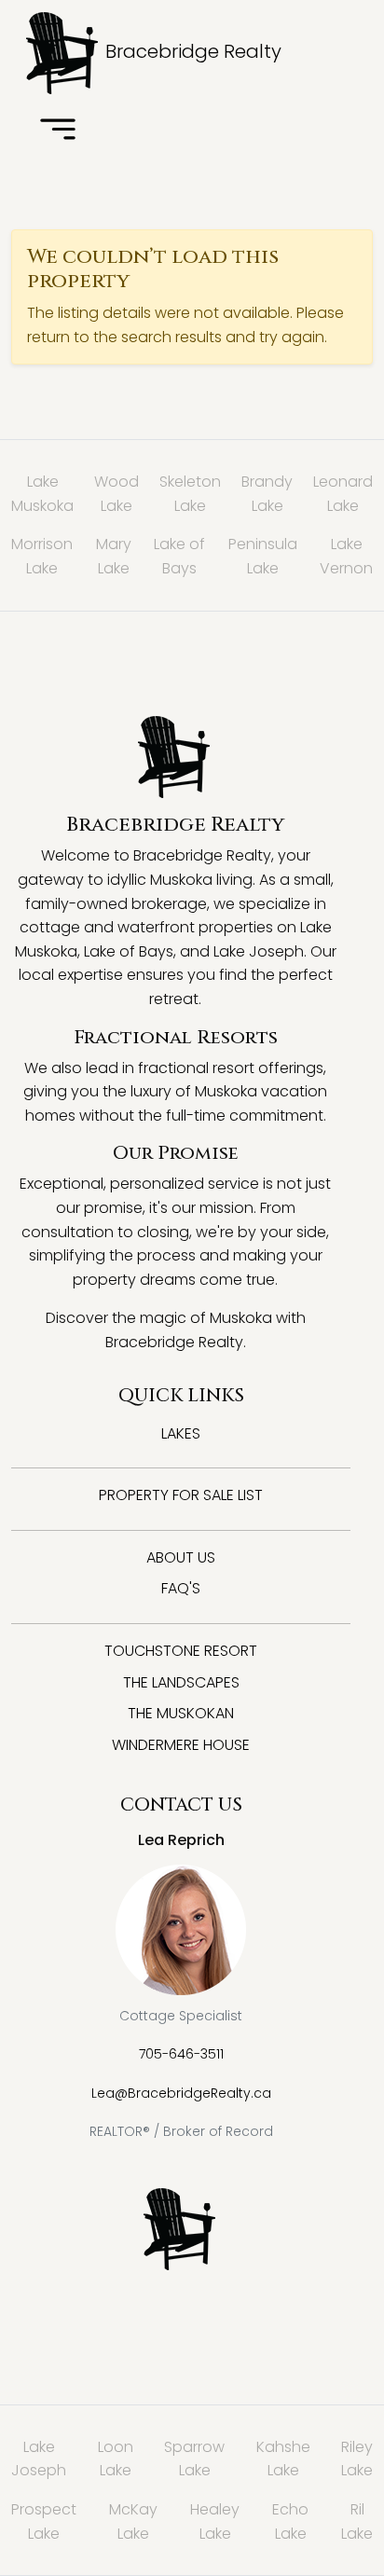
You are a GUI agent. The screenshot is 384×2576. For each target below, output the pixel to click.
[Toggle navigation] (58, 131)
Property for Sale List (181, 1495)
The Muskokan (181, 1713)
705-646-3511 (181, 2054)
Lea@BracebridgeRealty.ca (181, 2093)
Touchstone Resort (181, 1651)
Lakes (181, 1433)
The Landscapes (181, 1682)
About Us (181, 1557)
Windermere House (181, 1745)
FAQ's (181, 1588)
